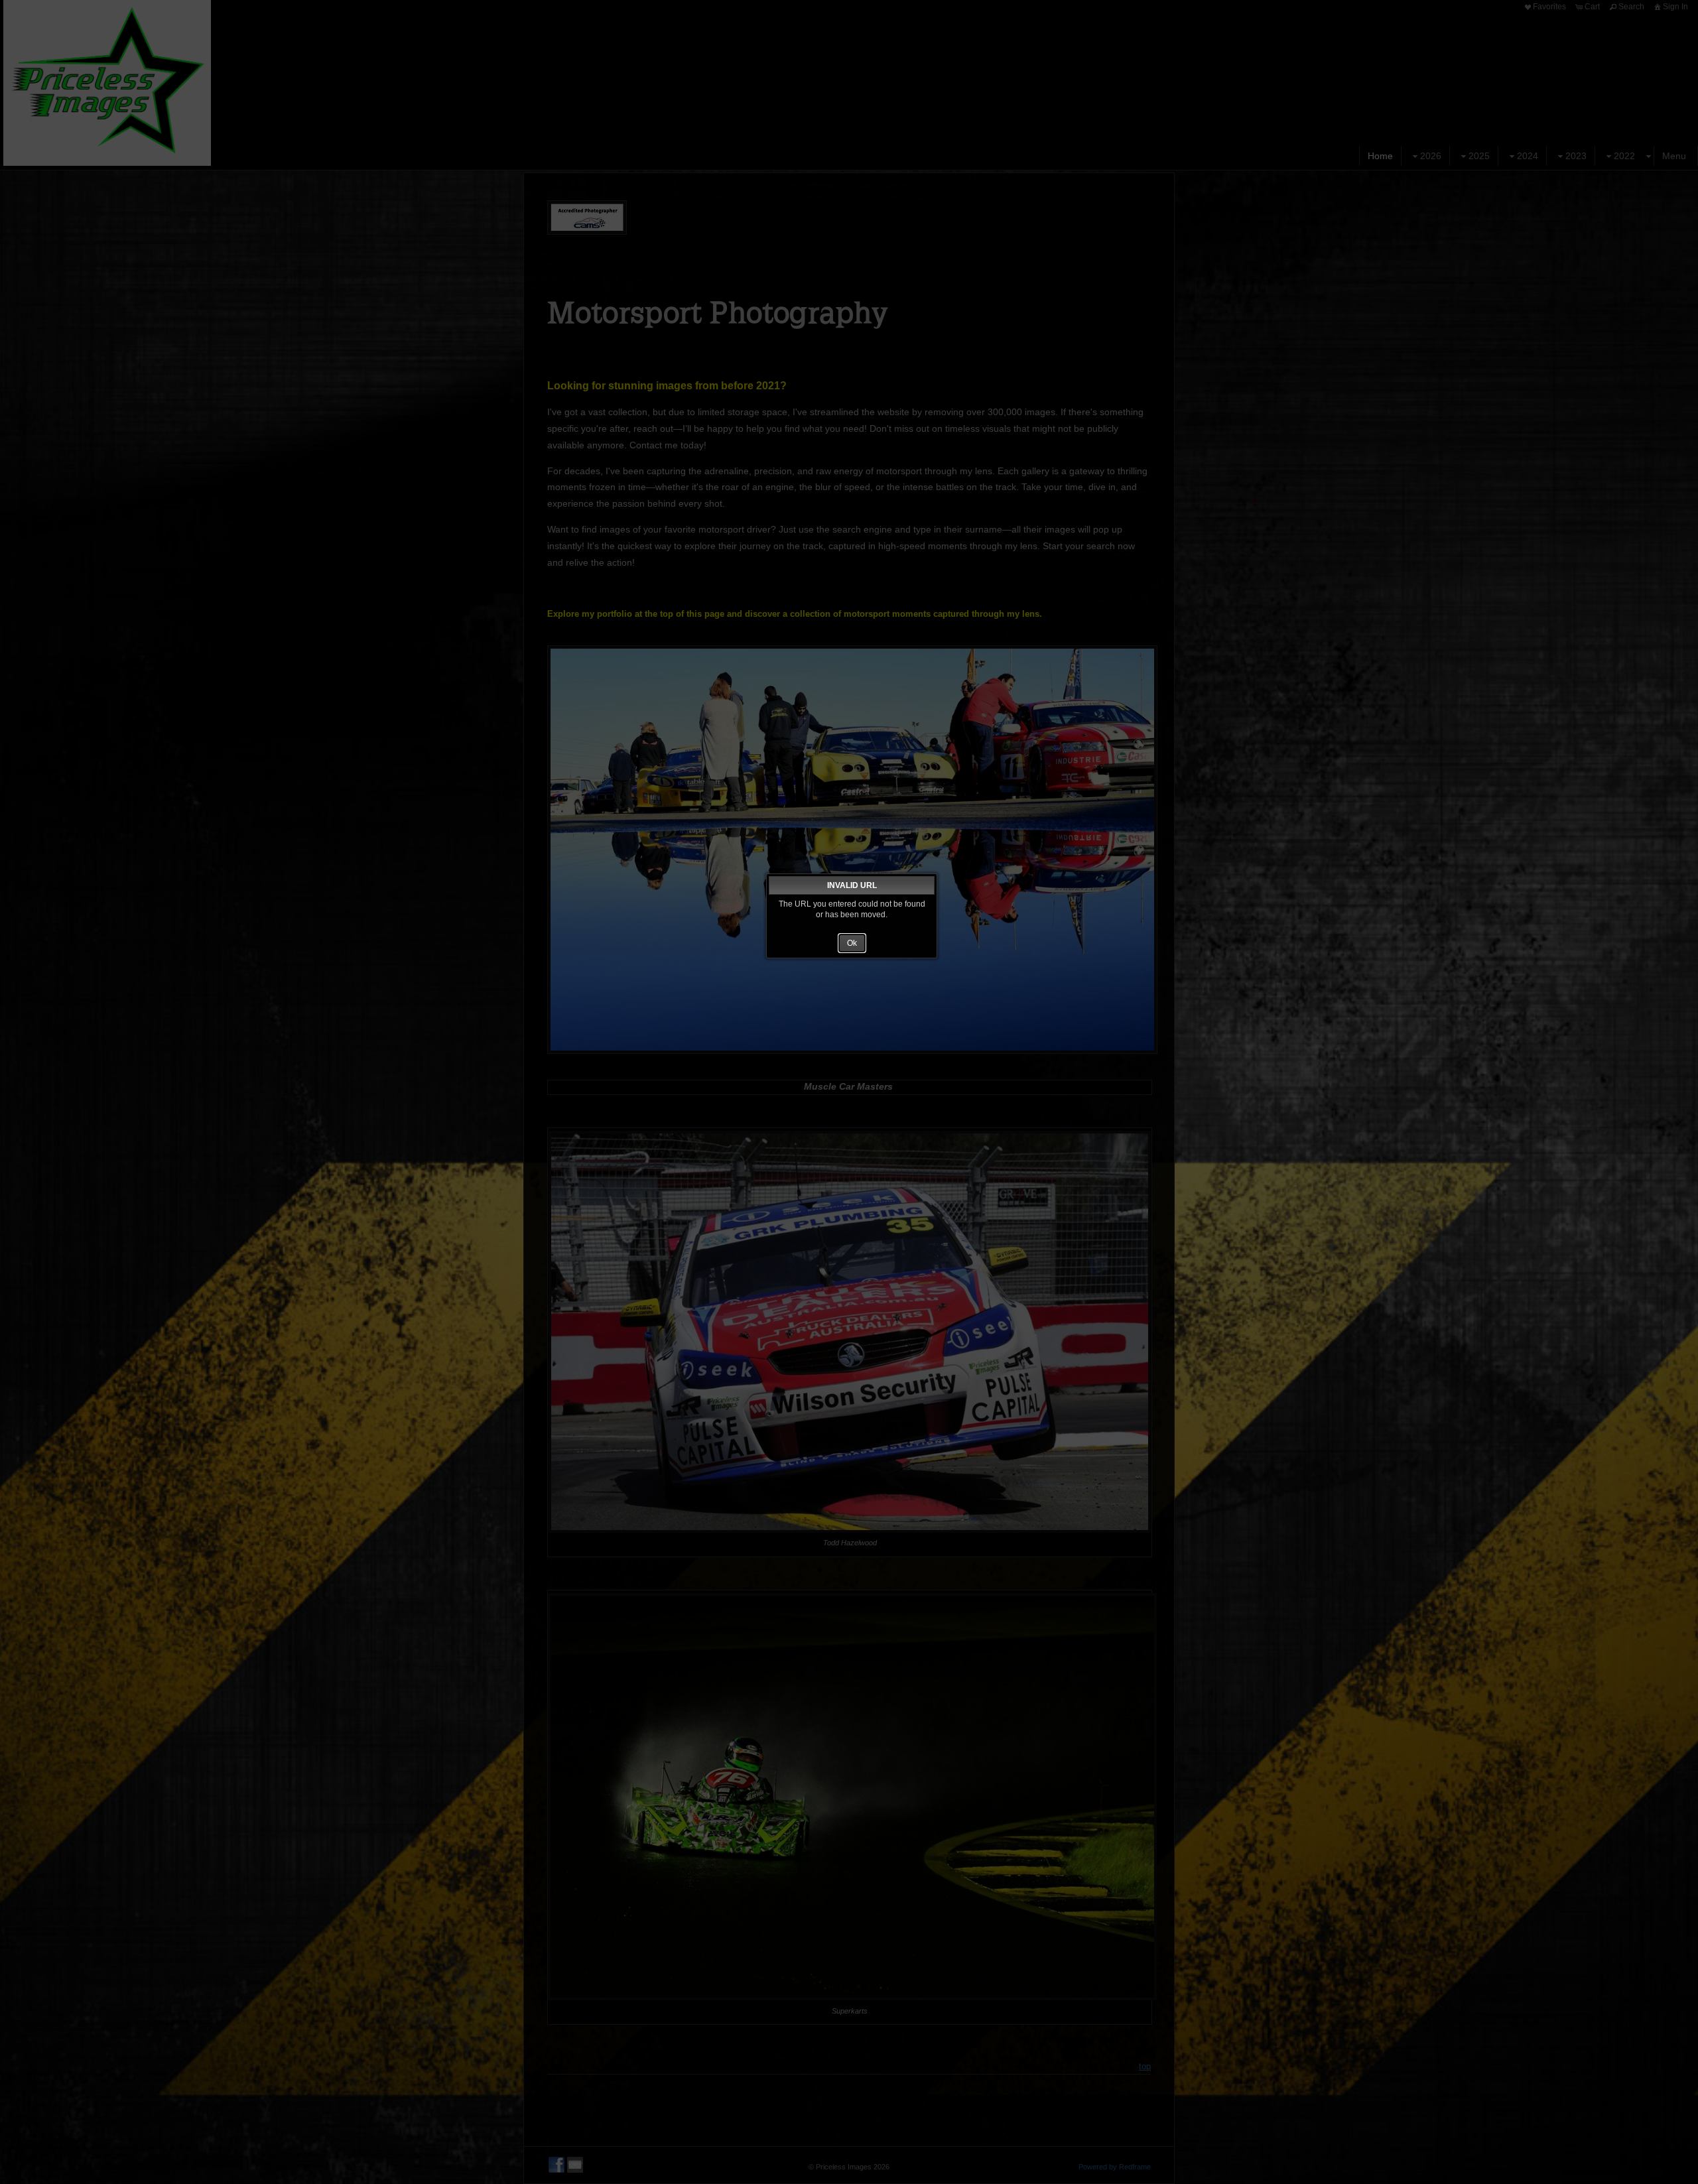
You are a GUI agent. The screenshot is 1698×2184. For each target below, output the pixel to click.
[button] (852, 943)
